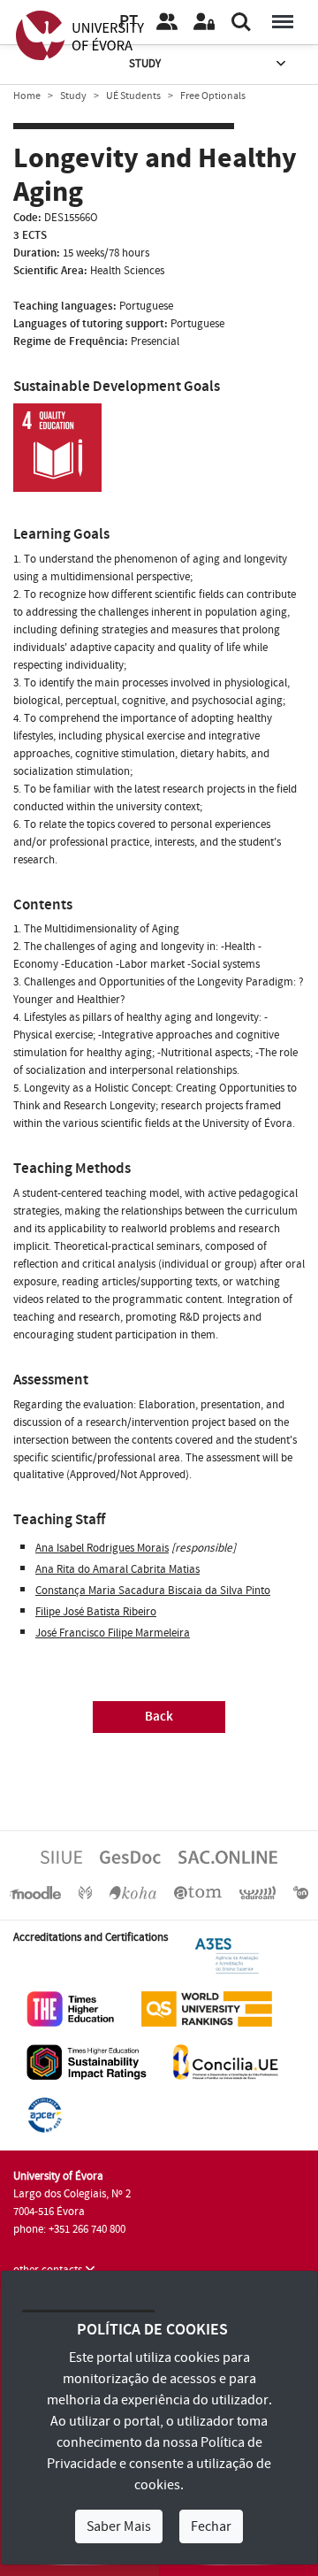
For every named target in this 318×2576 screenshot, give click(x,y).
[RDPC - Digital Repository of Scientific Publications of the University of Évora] (85, 1892)
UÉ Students (133, 96)
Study (145, 64)
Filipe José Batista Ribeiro (96, 1612)
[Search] (241, 22)
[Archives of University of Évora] (198, 1892)
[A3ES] (227, 1955)
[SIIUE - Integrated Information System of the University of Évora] (61, 1857)
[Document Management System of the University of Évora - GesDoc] (130, 1857)
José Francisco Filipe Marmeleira (113, 1633)
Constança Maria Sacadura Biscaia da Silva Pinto (153, 1591)
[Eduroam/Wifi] (258, 1892)
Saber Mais (119, 2526)
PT (129, 22)
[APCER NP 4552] (45, 2114)
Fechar (211, 2526)
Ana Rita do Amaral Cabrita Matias (117, 1569)
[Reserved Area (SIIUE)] (204, 22)
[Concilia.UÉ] (226, 2061)
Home (27, 96)
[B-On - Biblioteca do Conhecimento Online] (301, 1892)
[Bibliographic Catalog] (132, 1892)
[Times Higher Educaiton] (71, 2008)
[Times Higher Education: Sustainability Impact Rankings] (87, 2061)
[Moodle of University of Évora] (35, 1892)
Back (159, 1717)
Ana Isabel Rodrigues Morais (102, 1548)
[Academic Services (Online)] (228, 1857)
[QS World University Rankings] (207, 2008)
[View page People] (167, 22)
